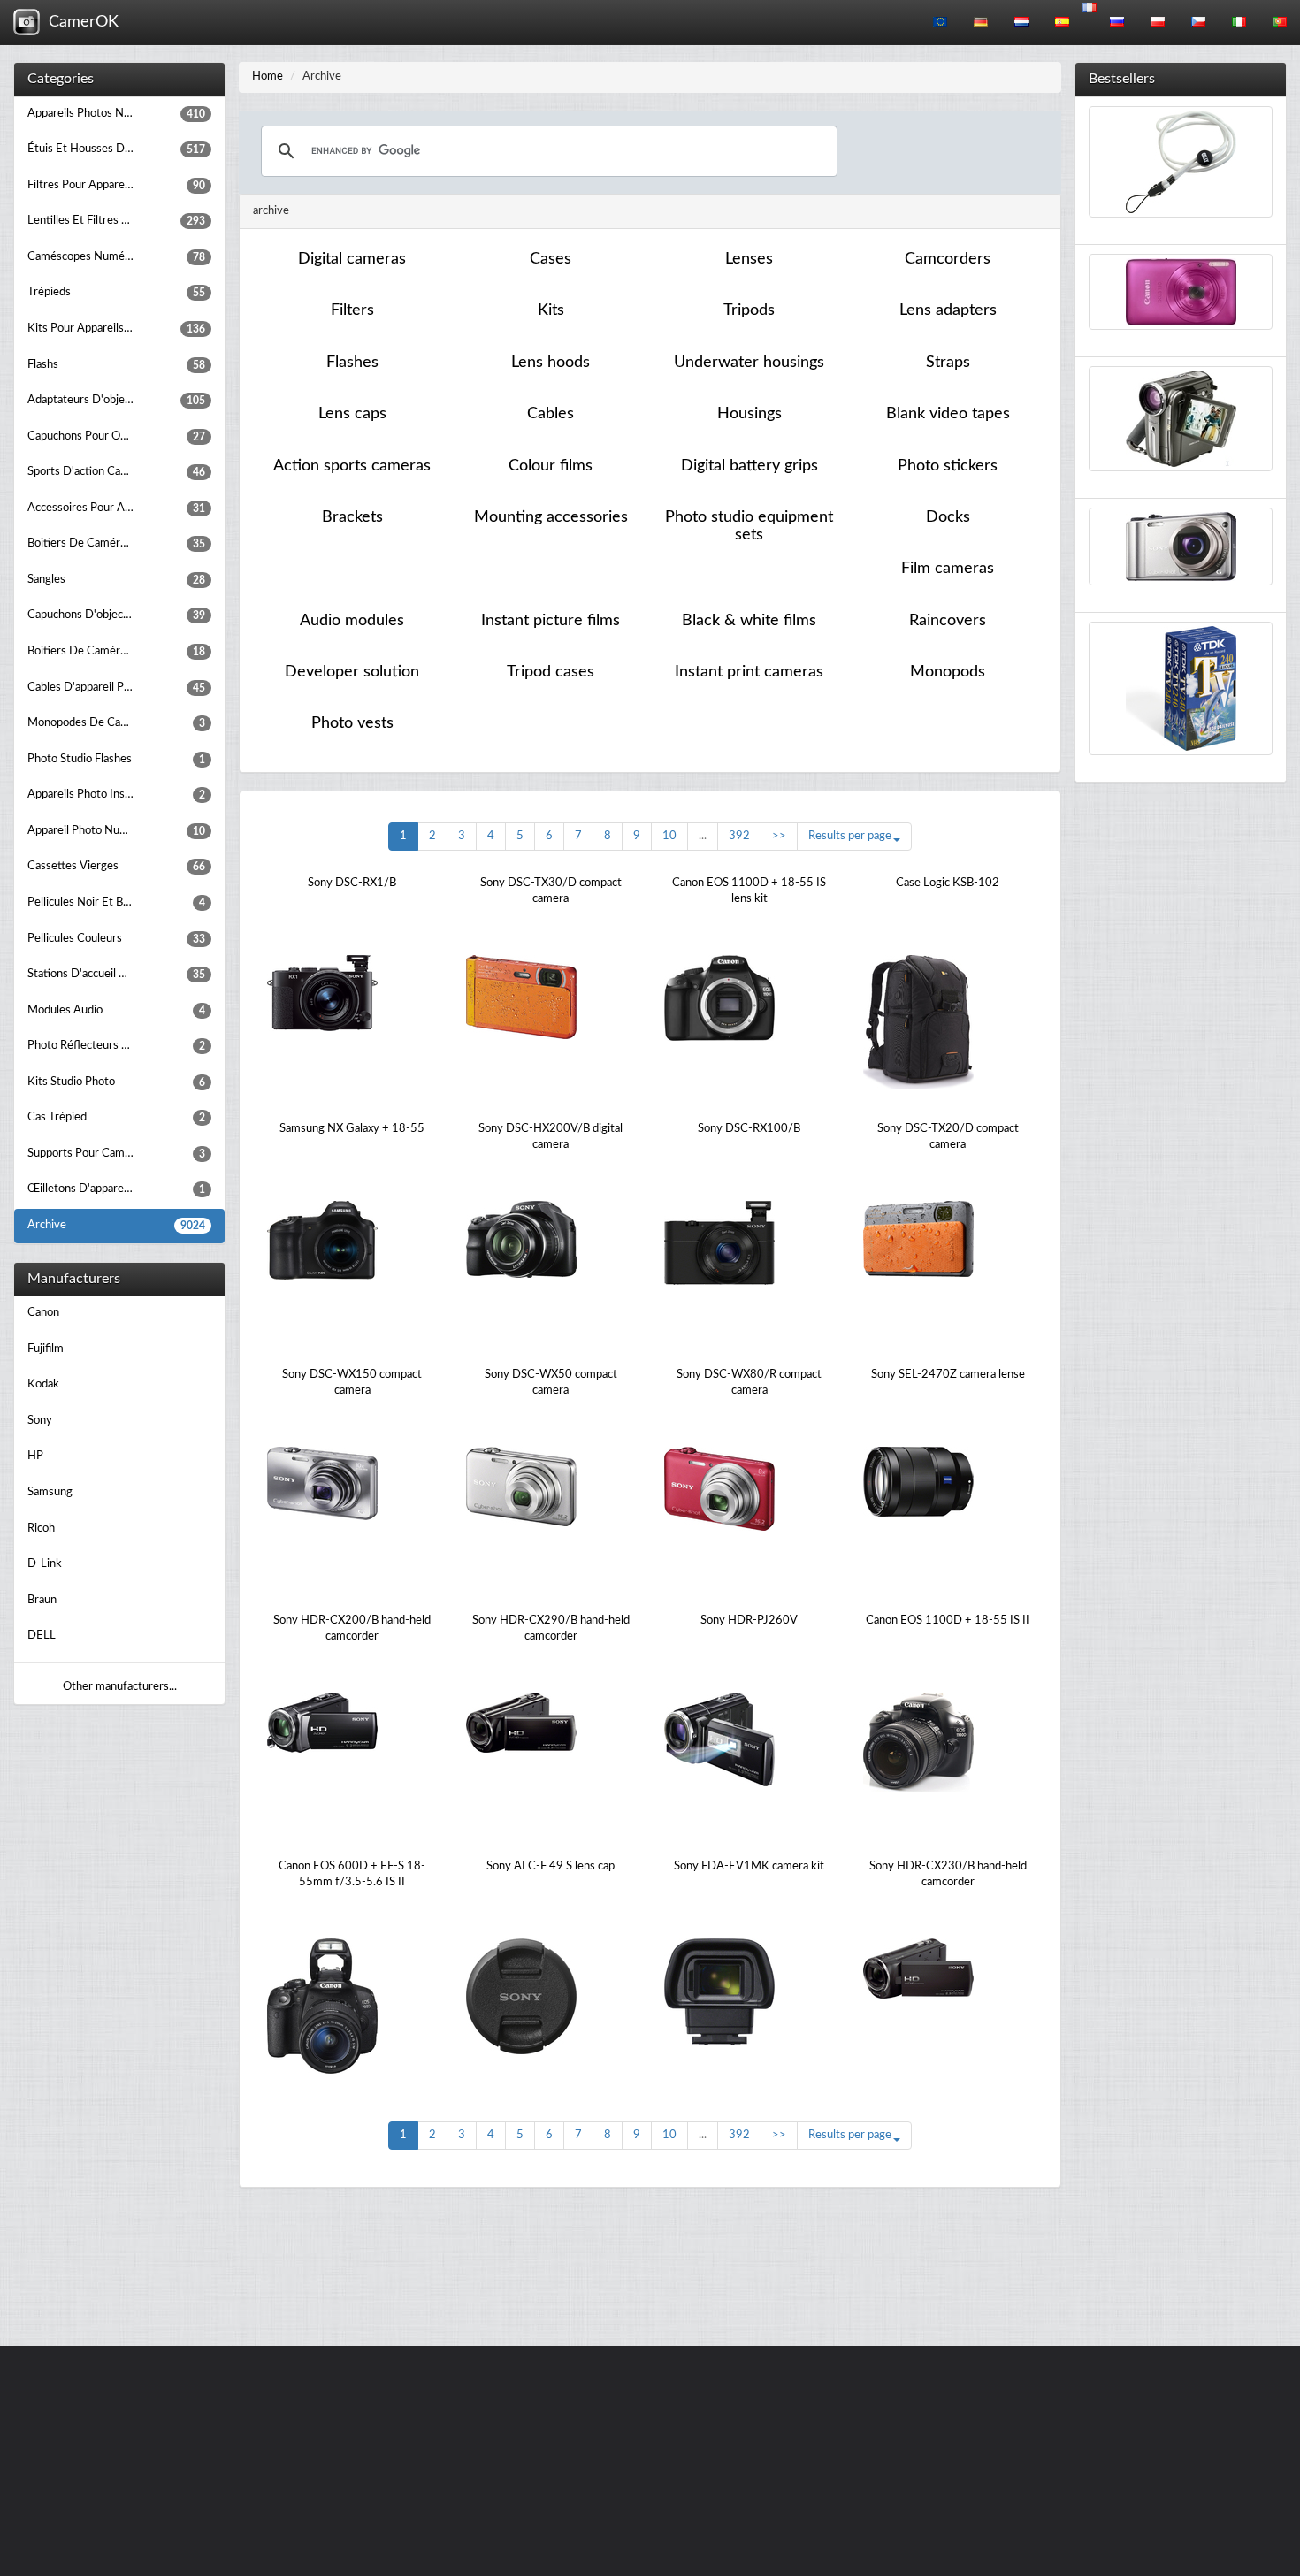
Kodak (43, 1384)
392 (739, 836)
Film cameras (948, 569)
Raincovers (948, 621)
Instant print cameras (749, 672)
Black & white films (749, 621)
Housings (749, 414)
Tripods (749, 310)
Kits (551, 310)
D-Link (45, 1564)
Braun (42, 1600)
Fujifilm (46, 1349)
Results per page (850, 836)
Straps (948, 363)
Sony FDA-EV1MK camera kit (749, 1866)
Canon (43, 1313)
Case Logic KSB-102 (948, 883)
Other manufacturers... (120, 1687)
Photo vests (352, 723)
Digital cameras (352, 259)
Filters (352, 310)
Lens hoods (551, 363)
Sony (40, 1421)
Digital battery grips (749, 466)
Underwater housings (749, 363)
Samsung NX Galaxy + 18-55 (352, 1129)
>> (779, 836)
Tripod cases (551, 672)
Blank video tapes (948, 414)
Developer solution (352, 672)
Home (268, 76)
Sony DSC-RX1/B (352, 883)
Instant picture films (551, 621)
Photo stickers (948, 466)
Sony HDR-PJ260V (749, 1621)
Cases (551, 259)
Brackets (352, 517)
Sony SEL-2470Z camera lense (948, 1375)
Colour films (551, 466)
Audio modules (352, 621)
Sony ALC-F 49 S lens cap (551, 1866)
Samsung (50, 1492)
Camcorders (948, 259)
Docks (948, 517)
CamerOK (79, 22)
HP (35, 1456)
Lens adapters (948, 310)
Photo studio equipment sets (749, 526)
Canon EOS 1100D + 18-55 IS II (948, 1621)
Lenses (749, 259)
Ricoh (41, 1529)
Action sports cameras (352, 466)
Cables (551, 414)
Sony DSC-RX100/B (749, 1129)
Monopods (948, 672)
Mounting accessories (551, 517)
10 (669, 836)
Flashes (352, 363)
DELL (42, 1636)
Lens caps (352, 414)
